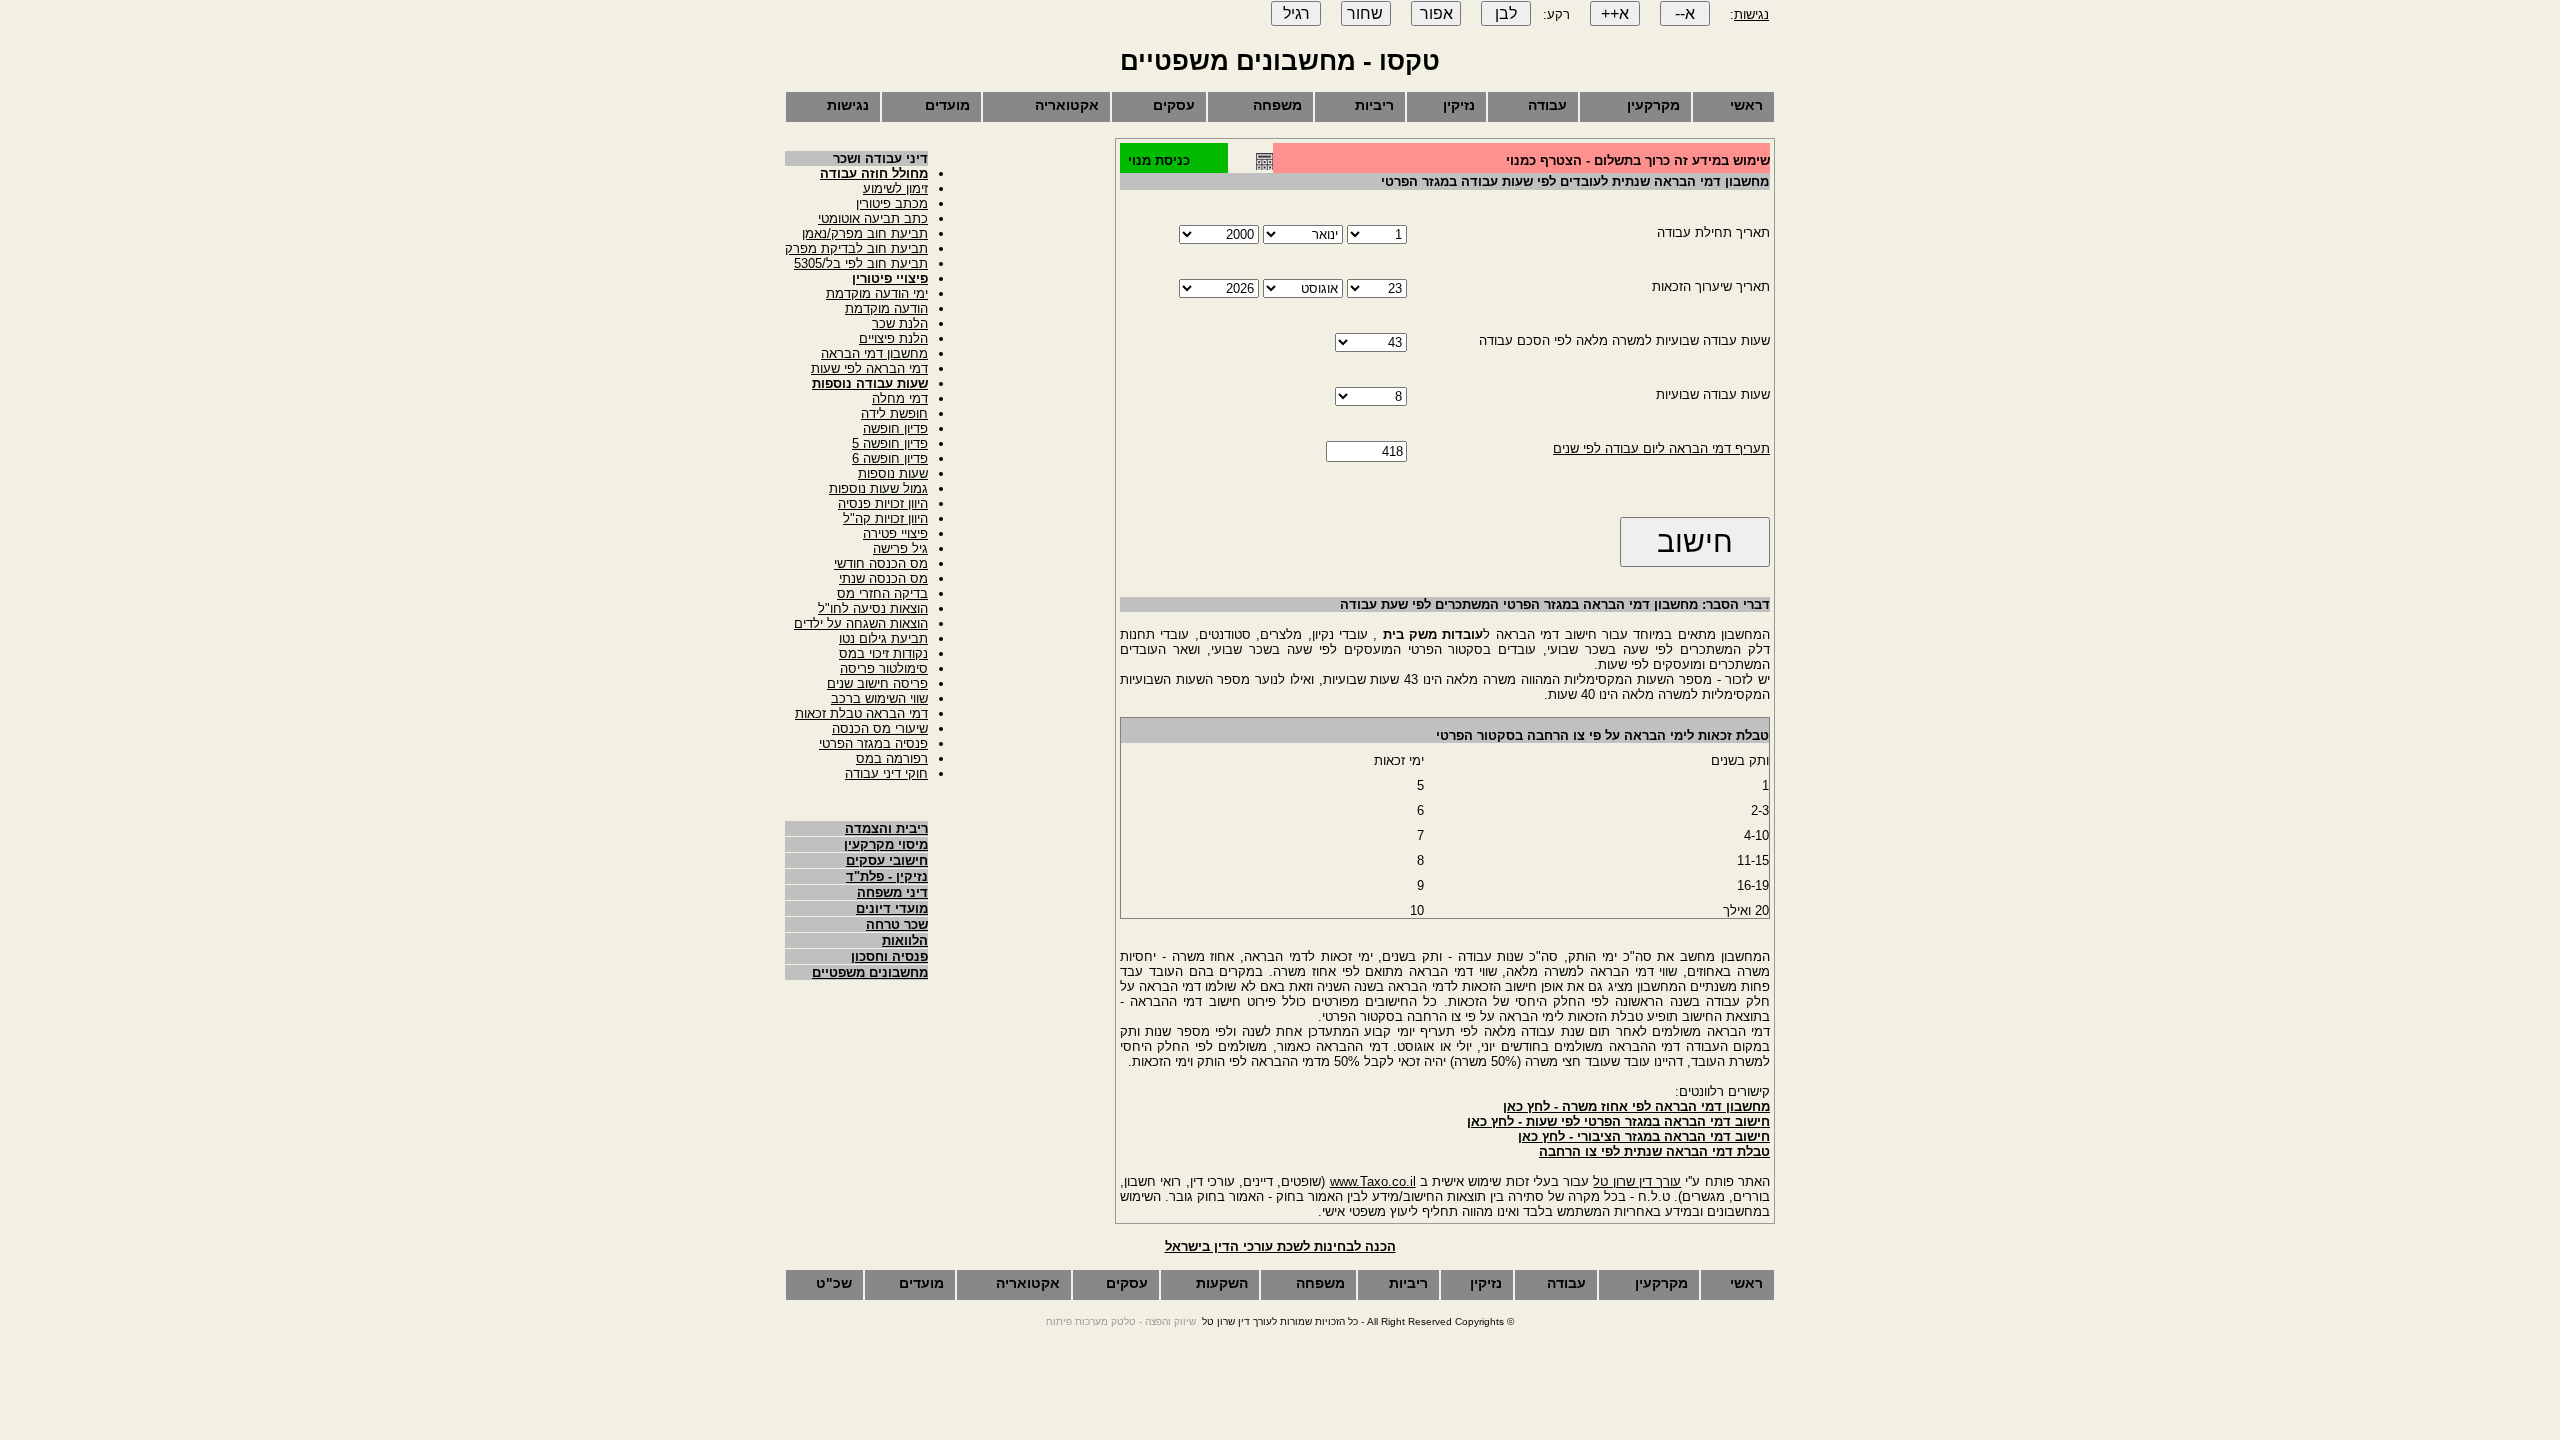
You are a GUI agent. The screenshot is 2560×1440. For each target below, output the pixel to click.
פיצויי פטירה (895, 533)
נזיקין (1459, 105)
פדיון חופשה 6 (890, 458)
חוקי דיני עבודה (886, 773)
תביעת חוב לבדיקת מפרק (856, 248)
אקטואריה (1067, 105)
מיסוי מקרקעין (886, 844)
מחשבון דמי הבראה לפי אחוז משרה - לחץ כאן (1636, 1106)
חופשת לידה (894, 413)
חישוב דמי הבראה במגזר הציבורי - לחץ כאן (1644, 1136)
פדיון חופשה (895, 428)
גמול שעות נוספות (878, 488)
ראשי (1746, 105)
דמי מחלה (900, 398)
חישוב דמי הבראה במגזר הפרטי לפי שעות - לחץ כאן (1618, 1121)
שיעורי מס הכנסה (880, 728)
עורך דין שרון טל (1637, 1181)
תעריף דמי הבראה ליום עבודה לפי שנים (1661, 448)
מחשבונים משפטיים (870, 972)
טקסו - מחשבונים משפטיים (1280, 61)
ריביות (1374, 105)
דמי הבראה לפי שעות (869, 368)
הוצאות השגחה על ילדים (861, 623)
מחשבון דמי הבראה (874, 353)
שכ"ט (834, 1283)
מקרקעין (1653, 105)
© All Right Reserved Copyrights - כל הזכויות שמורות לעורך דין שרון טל (1358, 1321)
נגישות (1751, 14)
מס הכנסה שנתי (883, 578)
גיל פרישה (900, 548)
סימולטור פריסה (884, 668)
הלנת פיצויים (893, 338)
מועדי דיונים (892, 908)
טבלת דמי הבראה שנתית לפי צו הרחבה (1654, 1151)
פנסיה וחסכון (889, 956)
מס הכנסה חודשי (881, 563)
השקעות (1222, 1283)
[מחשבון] (1264, 165)
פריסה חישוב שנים (877, 683)
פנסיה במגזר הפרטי (873, 743)
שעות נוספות (893, 473)
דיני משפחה (892, 892)
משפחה (1277, 105)
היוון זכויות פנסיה (883, 503)
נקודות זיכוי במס (883, 653)
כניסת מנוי (1159, 160)
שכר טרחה (897, 924)
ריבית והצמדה (886, 828)
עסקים (1174, 105)
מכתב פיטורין (892, 203)
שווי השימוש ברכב (879, 698)
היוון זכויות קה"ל (885, 518)
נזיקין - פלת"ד (887, 876)
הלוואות (905, 940)
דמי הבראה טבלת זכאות (861, 713)
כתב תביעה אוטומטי (873, 218)
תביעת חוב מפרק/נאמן (865, 233)
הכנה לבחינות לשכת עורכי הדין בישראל (1280, 1246)
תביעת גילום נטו (883, 638)
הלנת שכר (900, 323)
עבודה (1547, 105)
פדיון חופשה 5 (890, 443)
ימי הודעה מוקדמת (877, 293)
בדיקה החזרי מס (882, 593)
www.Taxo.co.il (1373, 1181)
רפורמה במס (892, 758)
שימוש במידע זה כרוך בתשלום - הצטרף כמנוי (1638, 160)
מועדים (947, 105)
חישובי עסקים (887, 860)
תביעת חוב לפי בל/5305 (861, 263)
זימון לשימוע (895, 188)
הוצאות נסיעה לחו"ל (873, 608)
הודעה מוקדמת (886, 308)
